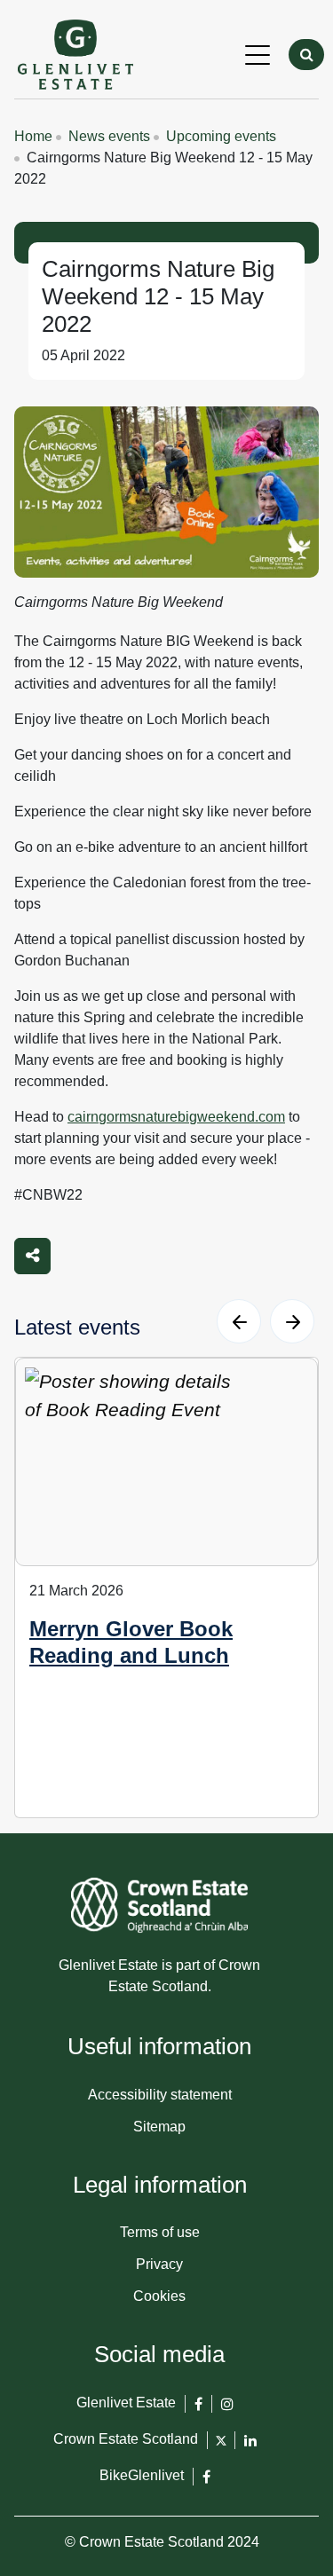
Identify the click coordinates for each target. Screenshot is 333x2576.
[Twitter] (221, 2446)
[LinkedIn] (250, 2448)
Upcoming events (221, 136)
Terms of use (160, 2232)
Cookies (159, 2296)
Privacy (159, 2264)
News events (109, 136)
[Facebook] (198, 2411)
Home (33, 136)
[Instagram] (227, 2411)
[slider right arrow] (292, 1321)
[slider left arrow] (239, 1321)
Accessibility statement (160, 2095)
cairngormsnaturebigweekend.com (176, 1117)
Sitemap (159, 2127)
